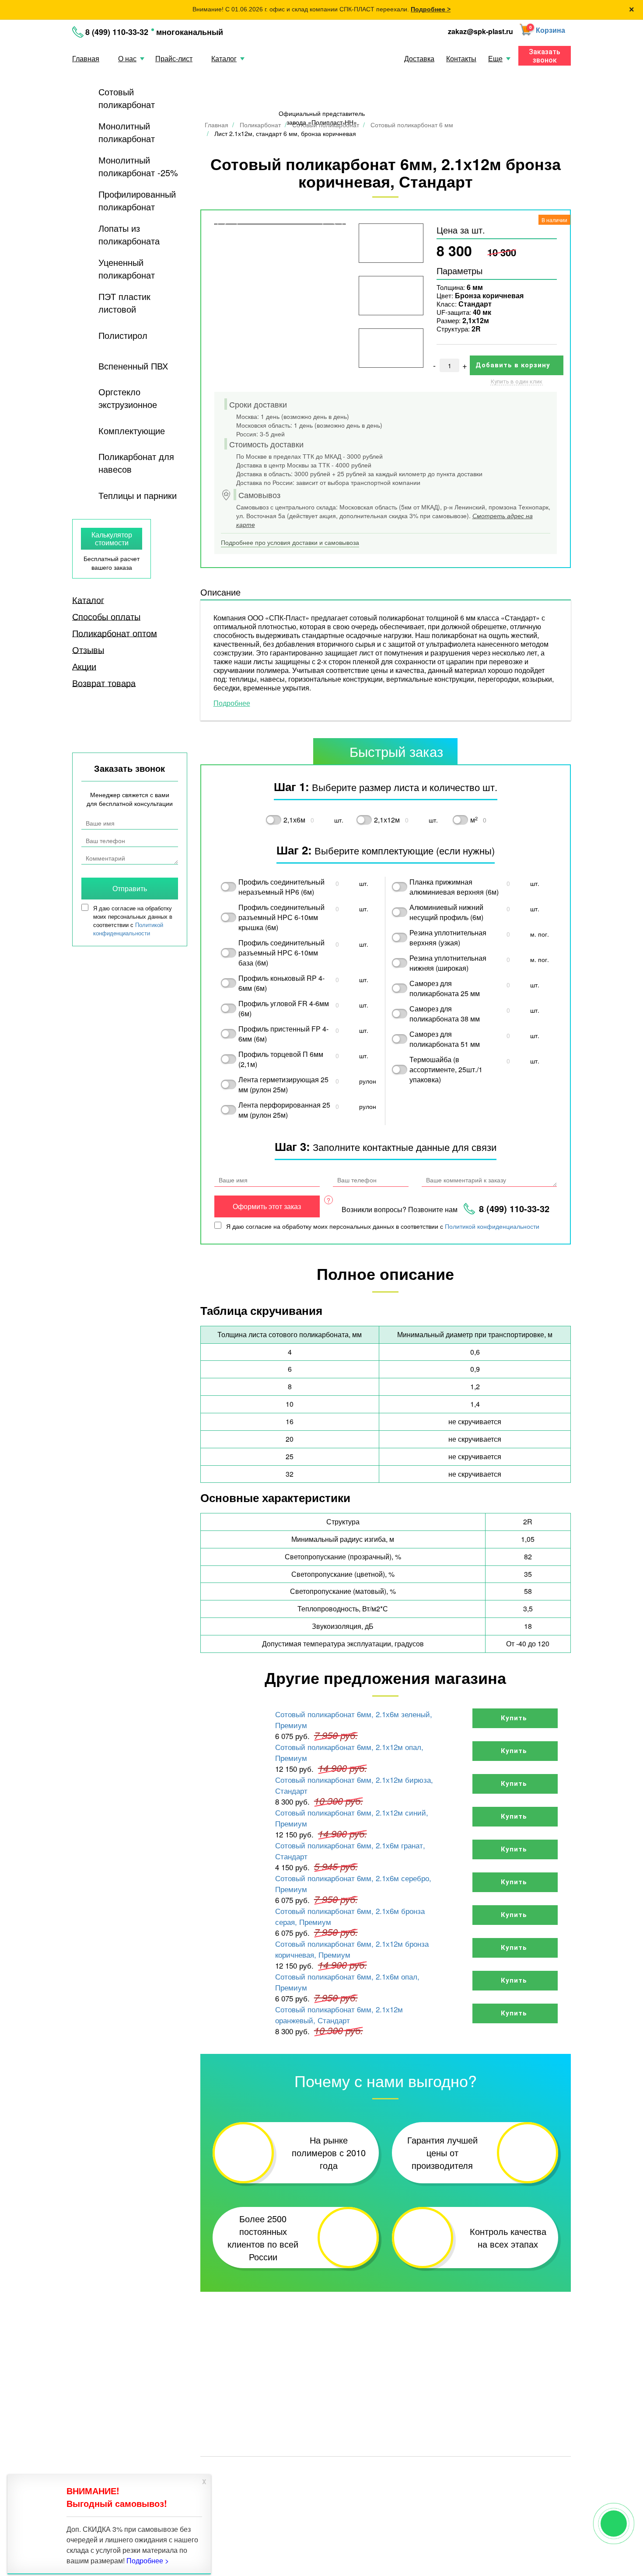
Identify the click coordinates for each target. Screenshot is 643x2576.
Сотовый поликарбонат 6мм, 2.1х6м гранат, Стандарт (350, 1851)
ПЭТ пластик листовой (124, 303)
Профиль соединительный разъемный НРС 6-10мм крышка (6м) (281, 917)
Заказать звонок (545, 56)
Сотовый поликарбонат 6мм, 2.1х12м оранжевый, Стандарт (339, 2015)
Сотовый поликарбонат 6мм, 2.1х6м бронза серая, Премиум (350, 1916)
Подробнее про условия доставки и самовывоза (290, 542)
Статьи (212, 2392)
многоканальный (190, 32)
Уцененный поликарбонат (127, 268)
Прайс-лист (174, 58)
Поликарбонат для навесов (136, 463)
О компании (508, 2380)
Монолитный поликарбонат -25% (138, 166)
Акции (84, 666)
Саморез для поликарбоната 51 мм (445, 1039)
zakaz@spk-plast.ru (481, 31)
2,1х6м (294, 820)
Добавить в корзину (514, 365)
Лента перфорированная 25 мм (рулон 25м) (284, 1110)
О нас (127, 58)
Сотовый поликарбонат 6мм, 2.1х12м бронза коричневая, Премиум (352, 1949)
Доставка (419, 58)
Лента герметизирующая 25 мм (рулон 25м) (283, 1084)
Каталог (224, 58)
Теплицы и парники (138, 495)
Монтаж (430, 2392)
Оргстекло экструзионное (128, 398)
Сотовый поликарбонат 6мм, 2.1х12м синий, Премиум (352, 1818)
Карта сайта (543, 2472)
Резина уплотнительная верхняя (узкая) (448, 938)
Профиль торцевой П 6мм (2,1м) (281, 1059)
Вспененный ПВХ (133, 366)
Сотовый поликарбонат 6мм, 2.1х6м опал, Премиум (347, 1982)
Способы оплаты (106, 617)
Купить (515, 1718)
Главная (86, 58)
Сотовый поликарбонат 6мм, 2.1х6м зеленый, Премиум (354, 1719)
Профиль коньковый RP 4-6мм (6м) (281, 983)
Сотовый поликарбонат (127, 98)
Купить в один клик (517, 382)
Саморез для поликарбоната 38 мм (445, 1014)
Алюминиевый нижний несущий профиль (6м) (446, 912)
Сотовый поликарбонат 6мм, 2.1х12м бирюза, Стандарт (354, 1785)
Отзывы (88, 650)
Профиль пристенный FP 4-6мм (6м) (283, 1034)
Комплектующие (132, 430)
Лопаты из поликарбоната (129, 234)
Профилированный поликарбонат (137, 200)
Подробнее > (431, 9)
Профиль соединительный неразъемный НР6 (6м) (281, 887)
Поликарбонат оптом (115, 633)
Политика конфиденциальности (472, 2472)
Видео (427, 2380)
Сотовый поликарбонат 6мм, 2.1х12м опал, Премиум (349, 1752)
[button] (542, 31)
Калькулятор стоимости (112, 539)
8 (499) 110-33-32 (117, 32)
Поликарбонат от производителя (370, 2472)
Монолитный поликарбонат (127, 132)
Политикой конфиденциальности (492, 1226)
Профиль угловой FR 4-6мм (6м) (284, 1008)
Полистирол (123, 335)
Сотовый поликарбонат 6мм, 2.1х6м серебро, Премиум (353, 1883)
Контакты (461, 58)
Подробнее (232, 703)
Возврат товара (104, 683)
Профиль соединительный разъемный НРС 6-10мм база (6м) (281, 953)
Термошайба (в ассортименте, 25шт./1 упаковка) (446, 1069)
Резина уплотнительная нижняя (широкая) (448, 963)
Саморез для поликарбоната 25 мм (445, 988)
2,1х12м (387, 820)
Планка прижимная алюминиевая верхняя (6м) (454, 887)
